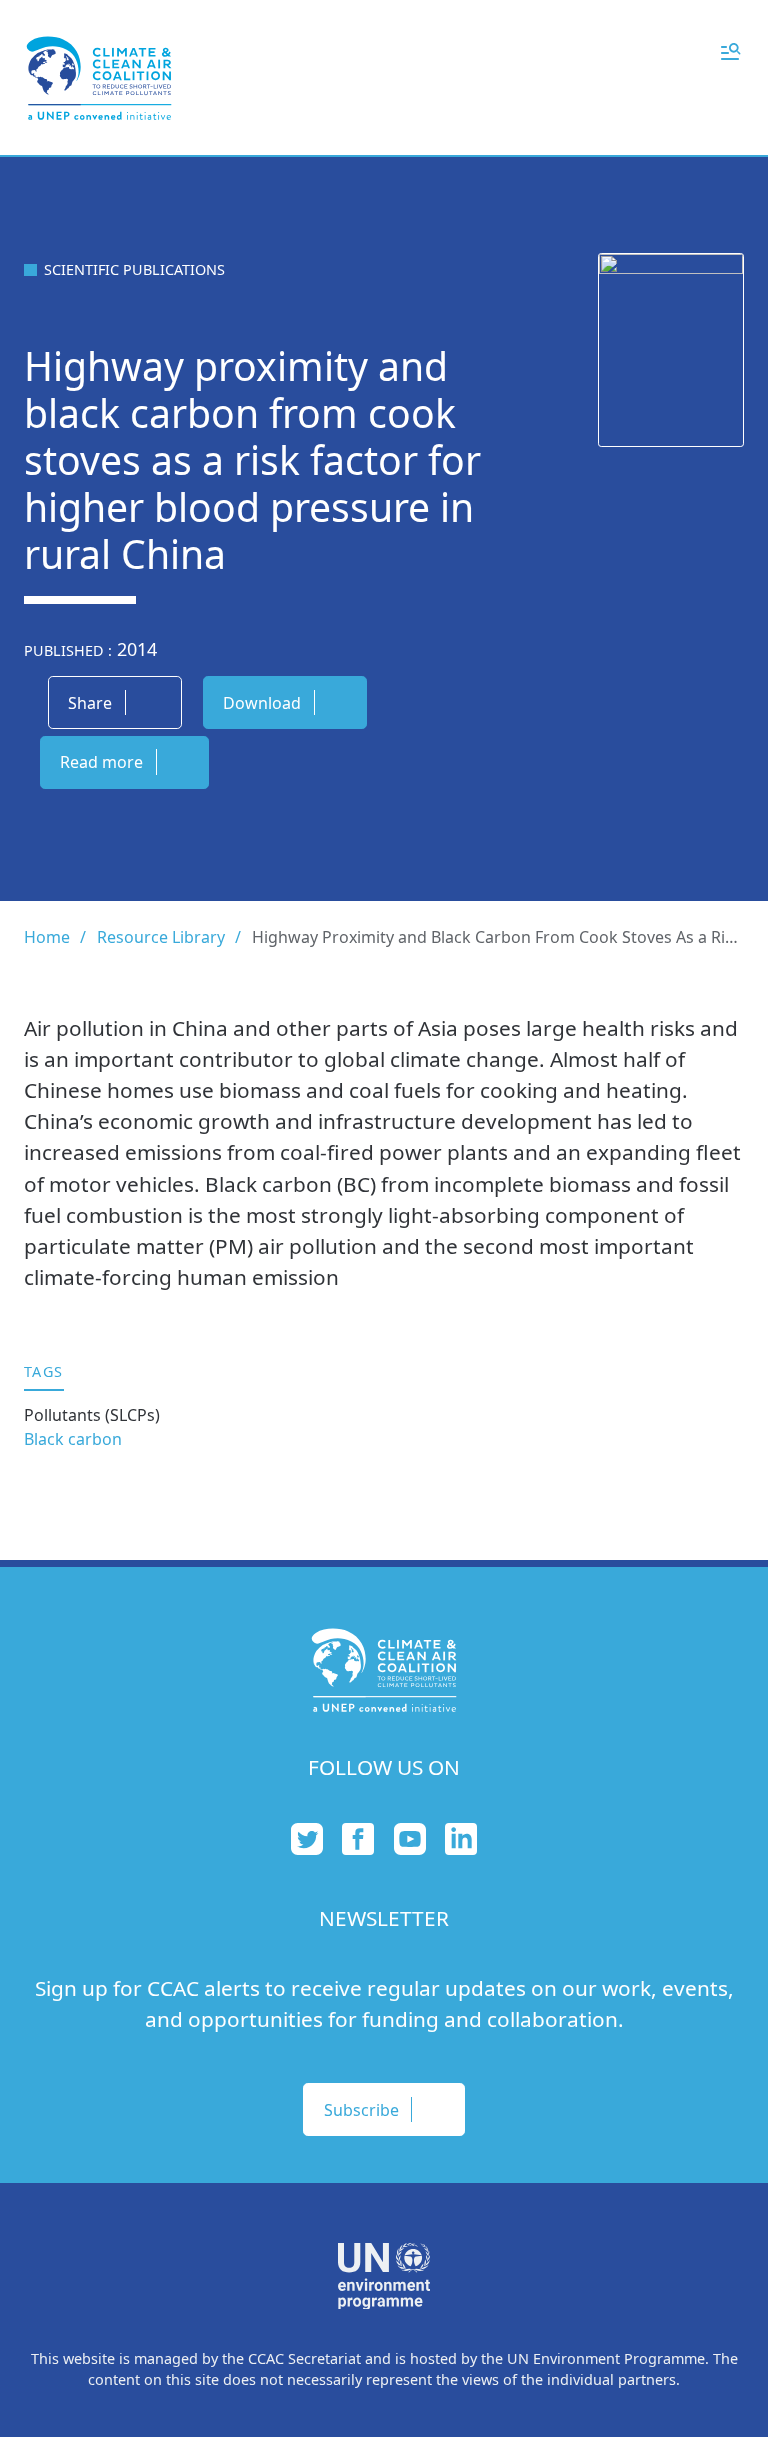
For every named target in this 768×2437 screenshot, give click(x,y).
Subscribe (361, 2110)
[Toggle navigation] (730, 50)
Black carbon (73, 1439)
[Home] (99, 78)
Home (47, 937)
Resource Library (161, 937)
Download (262, 703)
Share (90, 703)
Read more (101, 762)
